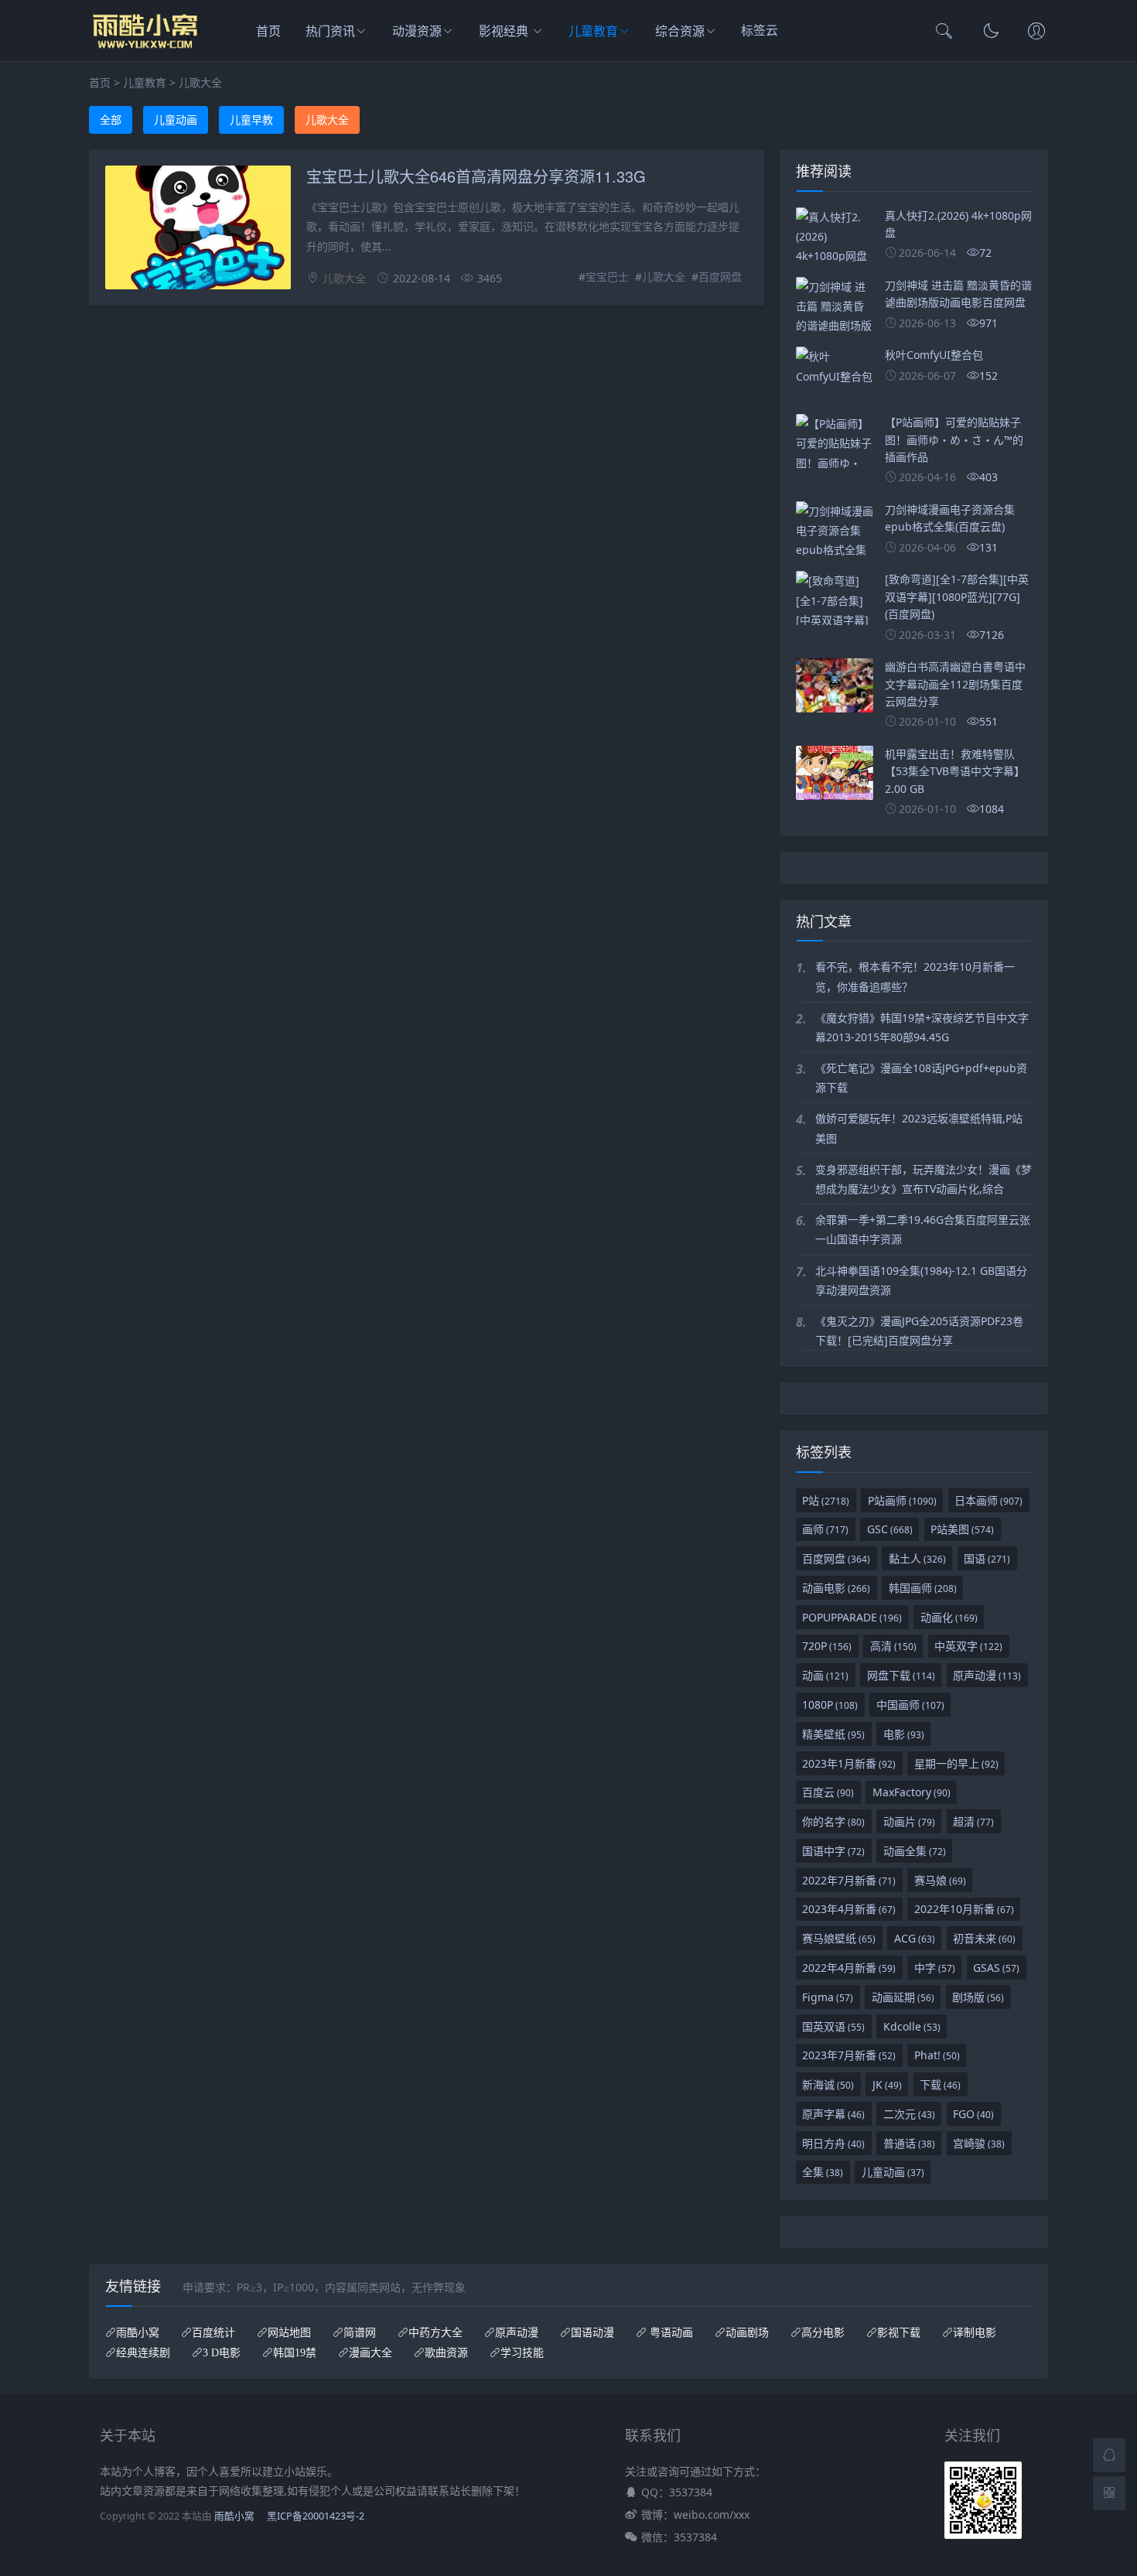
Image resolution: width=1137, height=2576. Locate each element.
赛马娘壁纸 (839, 1938)
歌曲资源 (446, 2352)
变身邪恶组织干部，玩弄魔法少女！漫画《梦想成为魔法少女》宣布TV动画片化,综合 (924, 1179)
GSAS (996, 1968)
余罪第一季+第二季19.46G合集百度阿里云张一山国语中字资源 (923, 1229)
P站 (826, 1500)
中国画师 (910, 1705)
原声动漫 (987, 1675)
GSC (890, 1529)
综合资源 (680, 31)
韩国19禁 (295, 2352)
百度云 (828, 1792)
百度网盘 (720, 277)
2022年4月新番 (849, 1968)
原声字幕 (833, 2114)
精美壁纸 (833, 1734)
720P (827, 1646)
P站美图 (962, 1529)
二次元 (909, 2114)
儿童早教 (251, 120)
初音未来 (984, 1938)
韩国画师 (923, 1588)
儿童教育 (593, 31)
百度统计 (213, 2332)
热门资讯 (330, 31)
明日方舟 (833, 2143)
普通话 (909, 2143)
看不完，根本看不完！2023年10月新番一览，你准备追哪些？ (915, 976)
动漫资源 (417, 31)
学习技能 (522, 2352)
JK (887, 2084)
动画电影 (836, 1588)
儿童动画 (176, 120)
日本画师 (988, 1500)
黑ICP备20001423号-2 (316, 2516)
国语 (987, 1558)
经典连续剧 (143, 2352)
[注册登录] (1036, 32)
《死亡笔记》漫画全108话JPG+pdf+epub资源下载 (921, 1078)
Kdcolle (912, 2026)
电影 (904, 1734)
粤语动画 (670, 2332)
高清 (893, 1646)
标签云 (761, 32)
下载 (940, 2084)
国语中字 (833, 1851)
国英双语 (833, 2026)
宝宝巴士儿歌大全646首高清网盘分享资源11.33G (476, 176)
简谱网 (360, 2332)
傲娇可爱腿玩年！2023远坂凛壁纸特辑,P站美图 (919, 1128)
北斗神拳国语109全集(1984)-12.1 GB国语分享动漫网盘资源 (921, 1280)
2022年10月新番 (964, 1909)
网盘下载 (901, 1675)
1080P (830, 1705)
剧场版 (978, 1997)
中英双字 (968, 1646)
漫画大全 (370, 2352)
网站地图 (289, 2332)
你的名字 (833, 1821)
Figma (828, 1997)
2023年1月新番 (849, 1763)
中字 (935, 1968)
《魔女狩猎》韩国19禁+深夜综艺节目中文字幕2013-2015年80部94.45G (922, 1027)
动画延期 (903, 1997)
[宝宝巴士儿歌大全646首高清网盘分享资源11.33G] (198, 230)
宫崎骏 (979, 2143)
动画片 (909, 1821)
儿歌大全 (200, 82)
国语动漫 (592, 2332)
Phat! (937, 2055)
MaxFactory (912, 1792)
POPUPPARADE (852, 1617)
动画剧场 (747, 2332)
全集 (823, 2172)
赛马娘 (940, 1880)
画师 (825, 1529)
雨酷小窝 (138, 2332)
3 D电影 (222, 2352)
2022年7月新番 (849, 1880)
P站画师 (902, 1500)
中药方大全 (435, 2332)
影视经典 (505, 31)
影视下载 (899, 2332)
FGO (973, 2114)
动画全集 (915, 1851)
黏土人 (917, 1558)
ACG (915, 1938)
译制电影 (975, 2332)
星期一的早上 (956, 1763)
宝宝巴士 (607, 277)
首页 (268, 31)
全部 (111, 120)
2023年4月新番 (849, 1909)
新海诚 (828, 2084)
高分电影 (823, 2332)
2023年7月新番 (849, 2055)
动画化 (949, 1617)
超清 (973, 1821)
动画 (825, 1675)
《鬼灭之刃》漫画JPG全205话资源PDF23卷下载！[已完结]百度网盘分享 (919, 1331)
